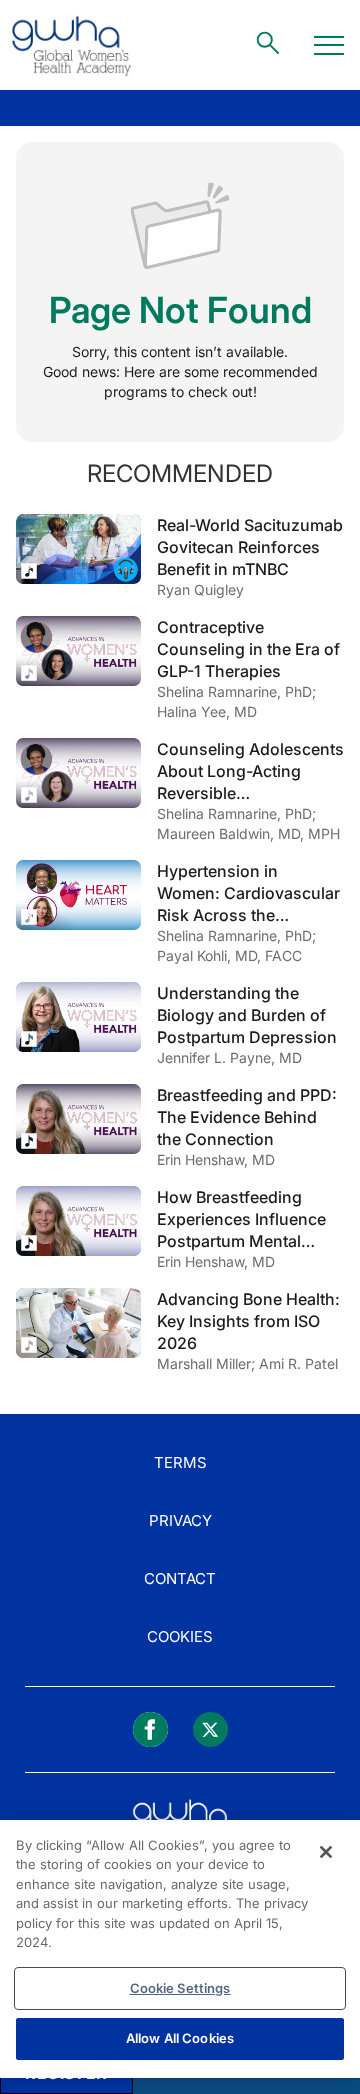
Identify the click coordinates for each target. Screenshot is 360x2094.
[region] (180, 1949)
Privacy (180, 1520)
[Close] (326, 1852)
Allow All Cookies (180, 2038)
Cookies (180, 1636)
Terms (180, 1462)
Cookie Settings (180, 1988)
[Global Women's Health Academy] (71, 45)
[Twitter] (210, 1729)
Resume (78, 549)
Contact (180, 1578)
